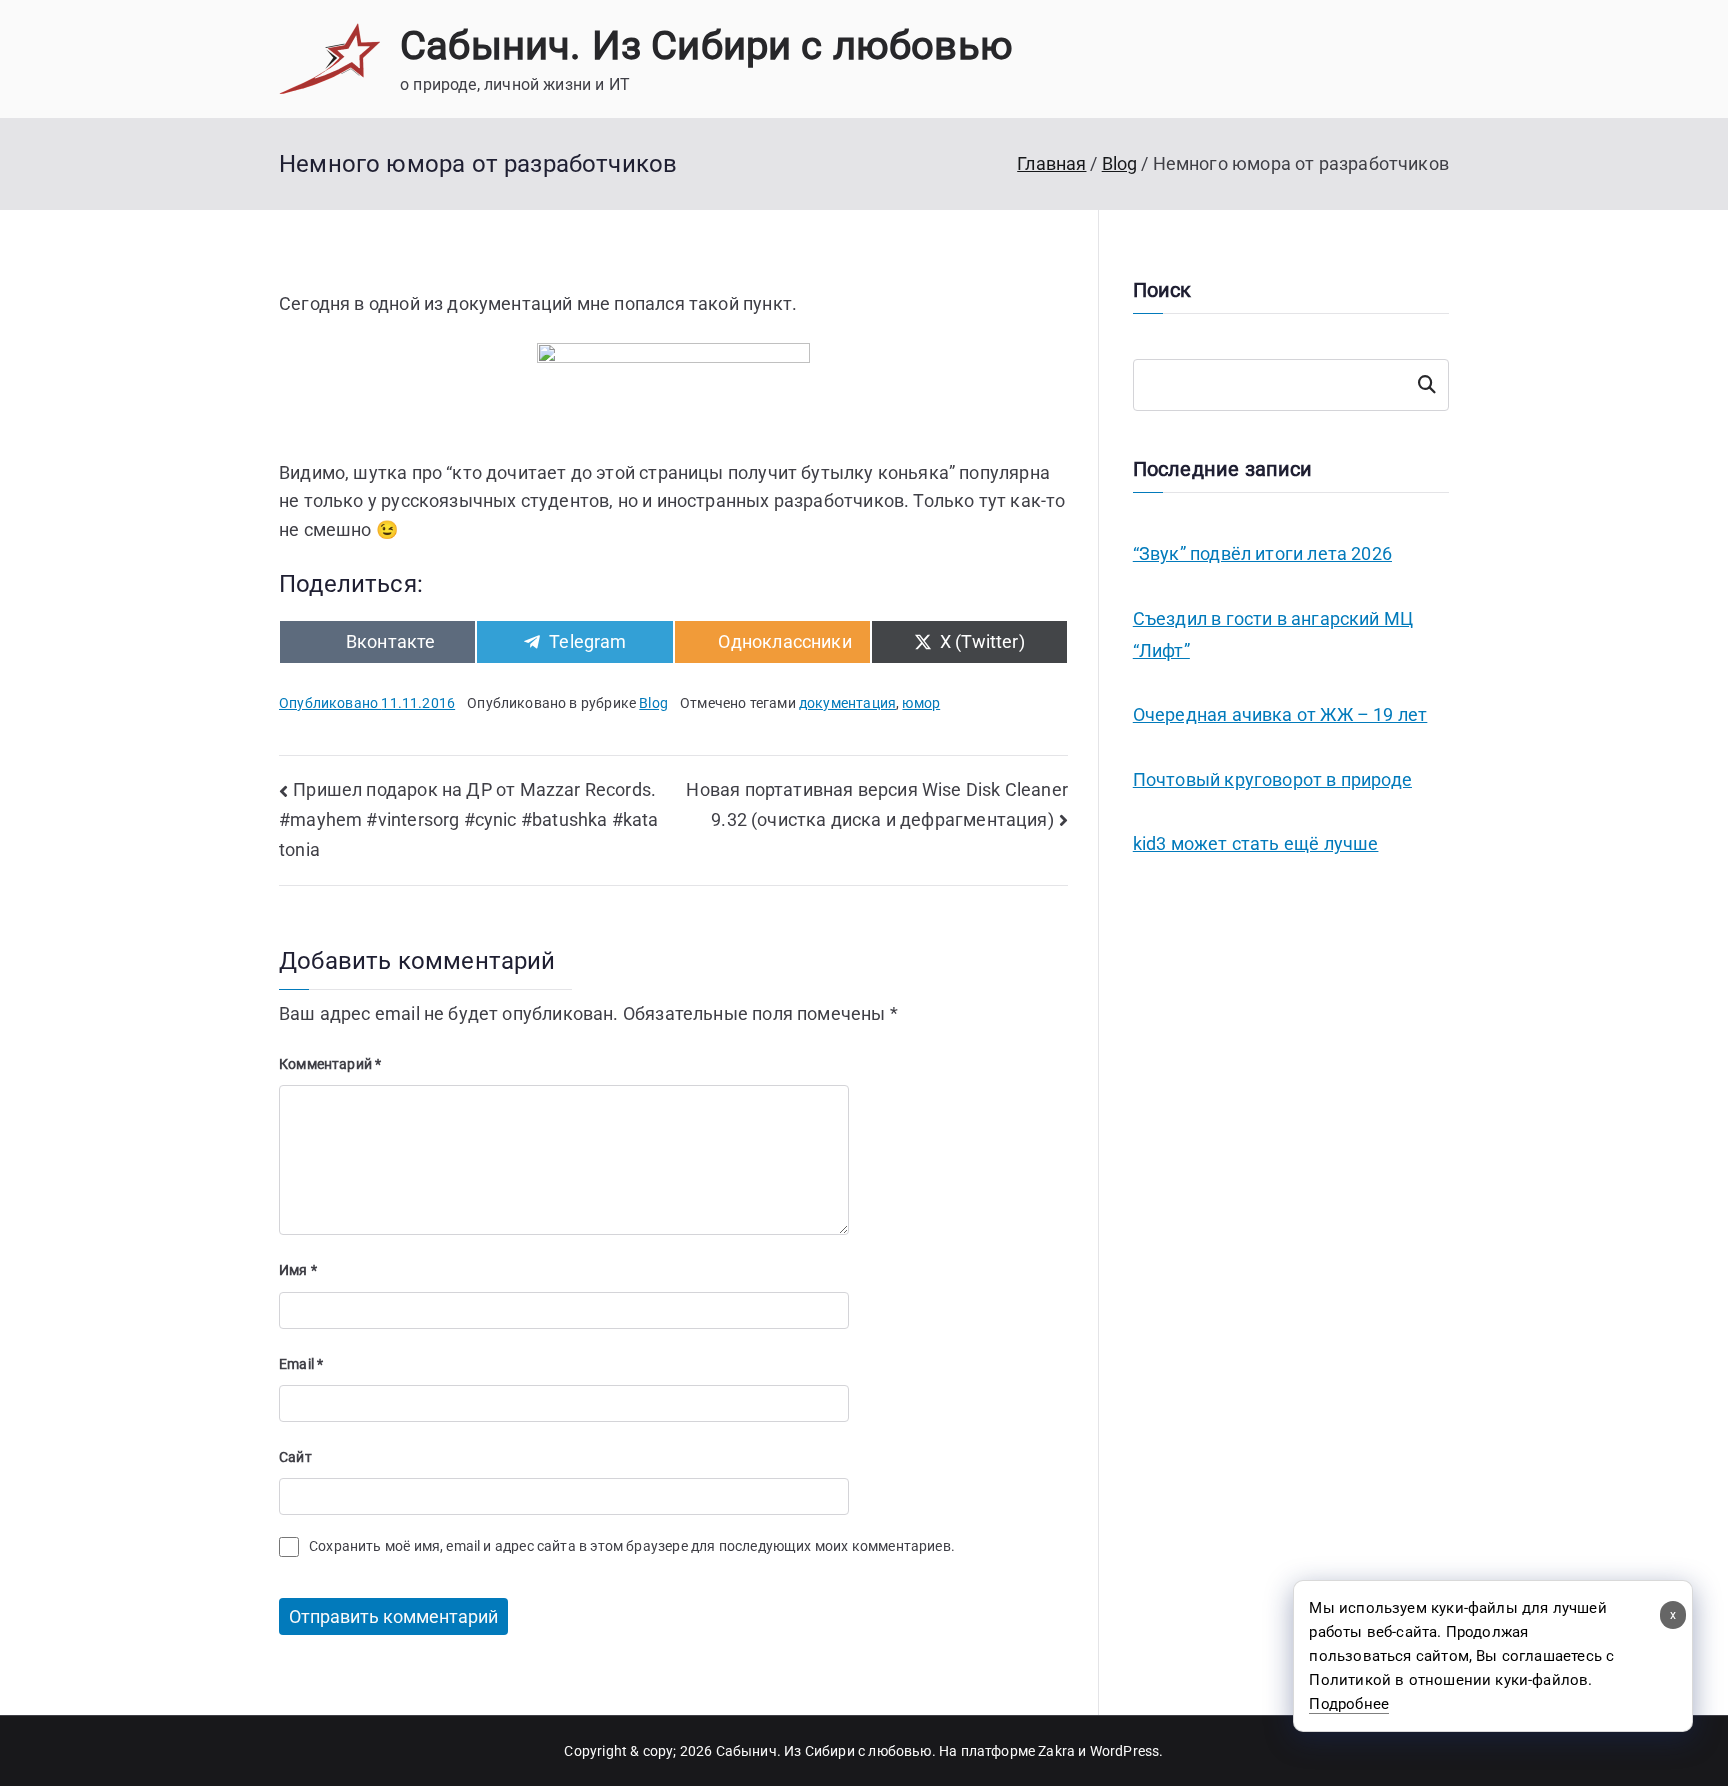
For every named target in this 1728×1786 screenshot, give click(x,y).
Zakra (1056, 1751)
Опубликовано (367, 703)
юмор (921, 703)
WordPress (1125, 1751)
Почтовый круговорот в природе (1272, 779)
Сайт (295, 1457)
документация (847, 703)
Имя (298, 1270)
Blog (653, 703)
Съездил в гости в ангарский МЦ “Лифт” (1273, 634)
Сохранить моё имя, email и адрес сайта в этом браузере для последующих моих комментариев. (632, 1546)
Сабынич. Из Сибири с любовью (706, 45)
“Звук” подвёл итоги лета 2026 (1262, 553)
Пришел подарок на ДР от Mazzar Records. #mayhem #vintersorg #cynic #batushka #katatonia (469, 819)
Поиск (1427, 385)
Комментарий (330, 1064)
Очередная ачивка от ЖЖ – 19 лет (1280, 714)
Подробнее (1349, 1704)
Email (301, 1364)
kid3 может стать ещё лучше (1256, 843)
